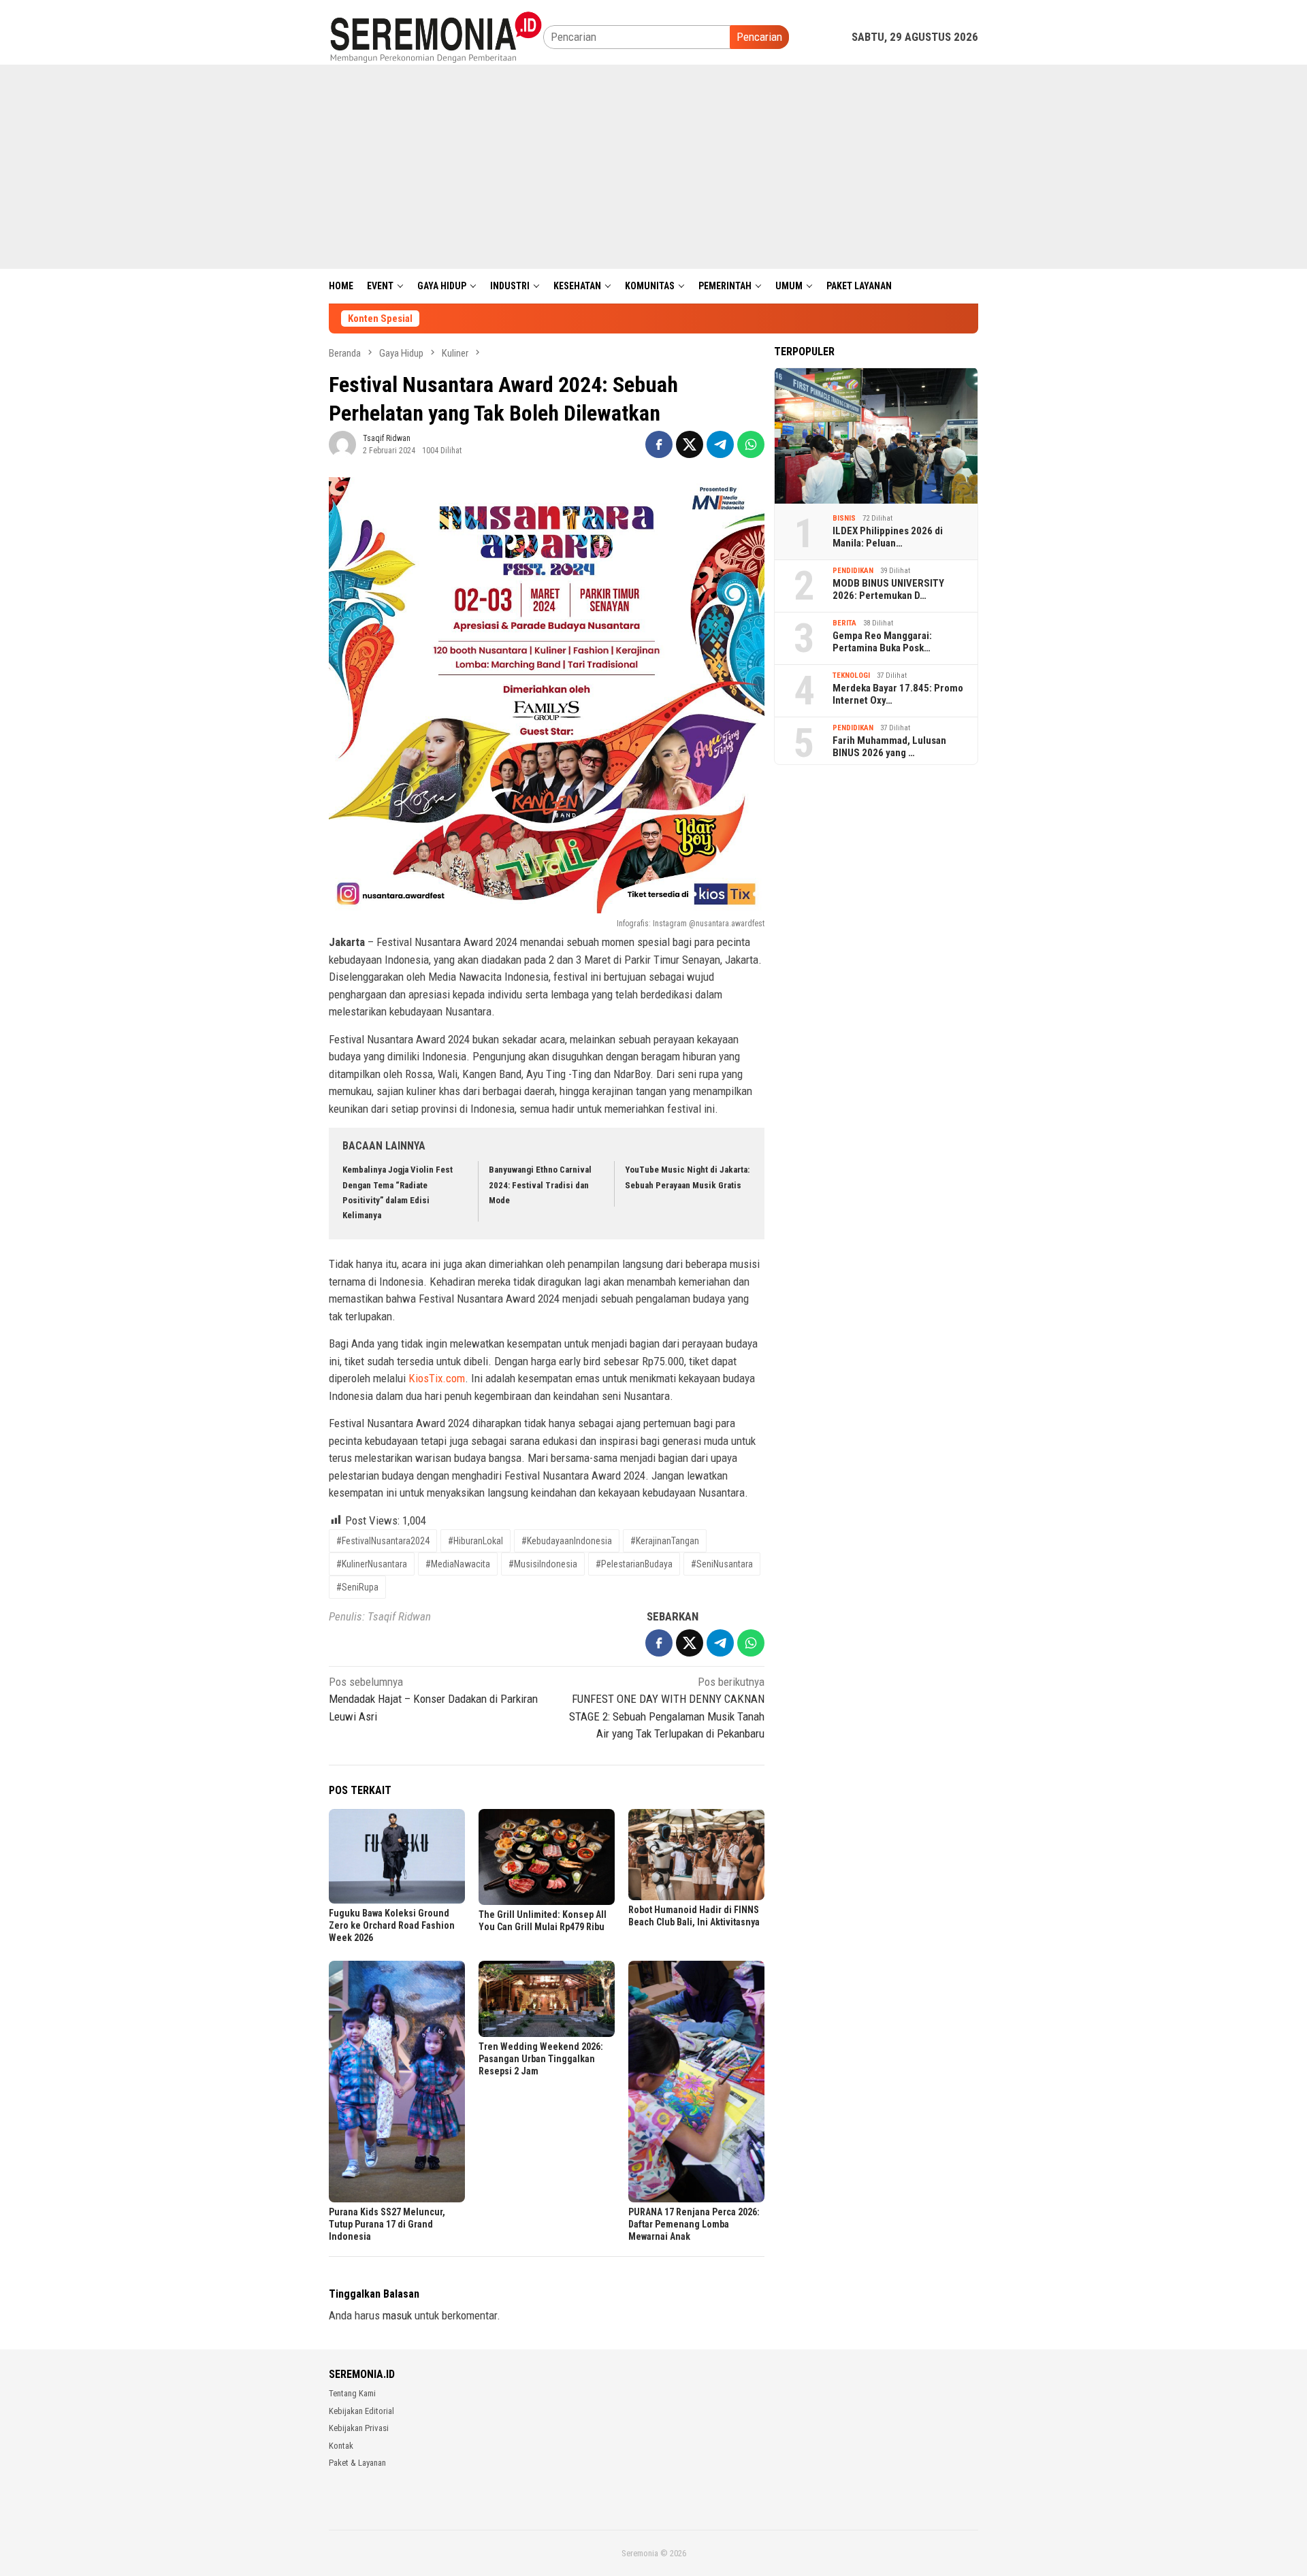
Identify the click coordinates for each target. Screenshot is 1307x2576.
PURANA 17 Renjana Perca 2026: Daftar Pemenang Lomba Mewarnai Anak (694, 2224)
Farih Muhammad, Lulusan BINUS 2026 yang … (889, 747)
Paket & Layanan (357, 2463)
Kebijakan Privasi (359, 2428)
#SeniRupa (357, 1587)
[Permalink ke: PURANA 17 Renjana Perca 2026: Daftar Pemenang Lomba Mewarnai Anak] (696, 2082)
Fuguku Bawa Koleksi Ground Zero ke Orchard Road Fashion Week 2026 (392, 1925)
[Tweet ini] (690, 444)
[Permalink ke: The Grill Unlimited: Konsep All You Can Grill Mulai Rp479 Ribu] (547, 1857)
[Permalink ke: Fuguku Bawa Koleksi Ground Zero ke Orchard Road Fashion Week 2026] (397, 1856)
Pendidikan (853, 571)
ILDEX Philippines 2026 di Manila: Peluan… (888, 537)
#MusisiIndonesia (543, 1564)
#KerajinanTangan (665, 1541)
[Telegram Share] (720, 444)
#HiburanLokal (475, 1541)
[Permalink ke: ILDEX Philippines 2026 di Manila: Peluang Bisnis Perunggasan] (876, 436)
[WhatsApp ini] (751, 444)
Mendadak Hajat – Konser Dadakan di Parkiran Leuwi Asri (433, 1699)
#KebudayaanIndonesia (567, 1541)
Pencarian (759, 37)
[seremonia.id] (436, 36)
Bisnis (844, 518)
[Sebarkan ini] (659, 444)
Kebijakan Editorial (361, 2411)
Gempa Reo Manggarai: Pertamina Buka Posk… (882, 642)
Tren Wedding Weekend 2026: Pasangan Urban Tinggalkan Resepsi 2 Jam (541, 2059)
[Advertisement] (653, 167)
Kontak (341, 2446)
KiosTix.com (437, 1378)
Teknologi (851, 675)
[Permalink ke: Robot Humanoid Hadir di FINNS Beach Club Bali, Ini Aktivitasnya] (696, 1854)
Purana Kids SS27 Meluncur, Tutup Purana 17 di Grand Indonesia (387, 2224)
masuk (397, 2315)
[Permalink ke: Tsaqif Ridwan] (342, 444)
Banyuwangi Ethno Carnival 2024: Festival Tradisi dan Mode (540, 1185)
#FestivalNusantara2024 (383, 1541)
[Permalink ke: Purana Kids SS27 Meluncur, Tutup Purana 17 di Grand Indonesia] (397, 2082)
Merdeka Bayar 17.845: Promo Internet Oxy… (898, 694)
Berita (844, 623)
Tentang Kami (352, 2393)
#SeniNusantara (722, 1564)
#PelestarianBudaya (634, 1564)
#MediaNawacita (458, 1564)
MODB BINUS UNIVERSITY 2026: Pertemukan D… (888, 589)
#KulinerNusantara (372, 1564)
